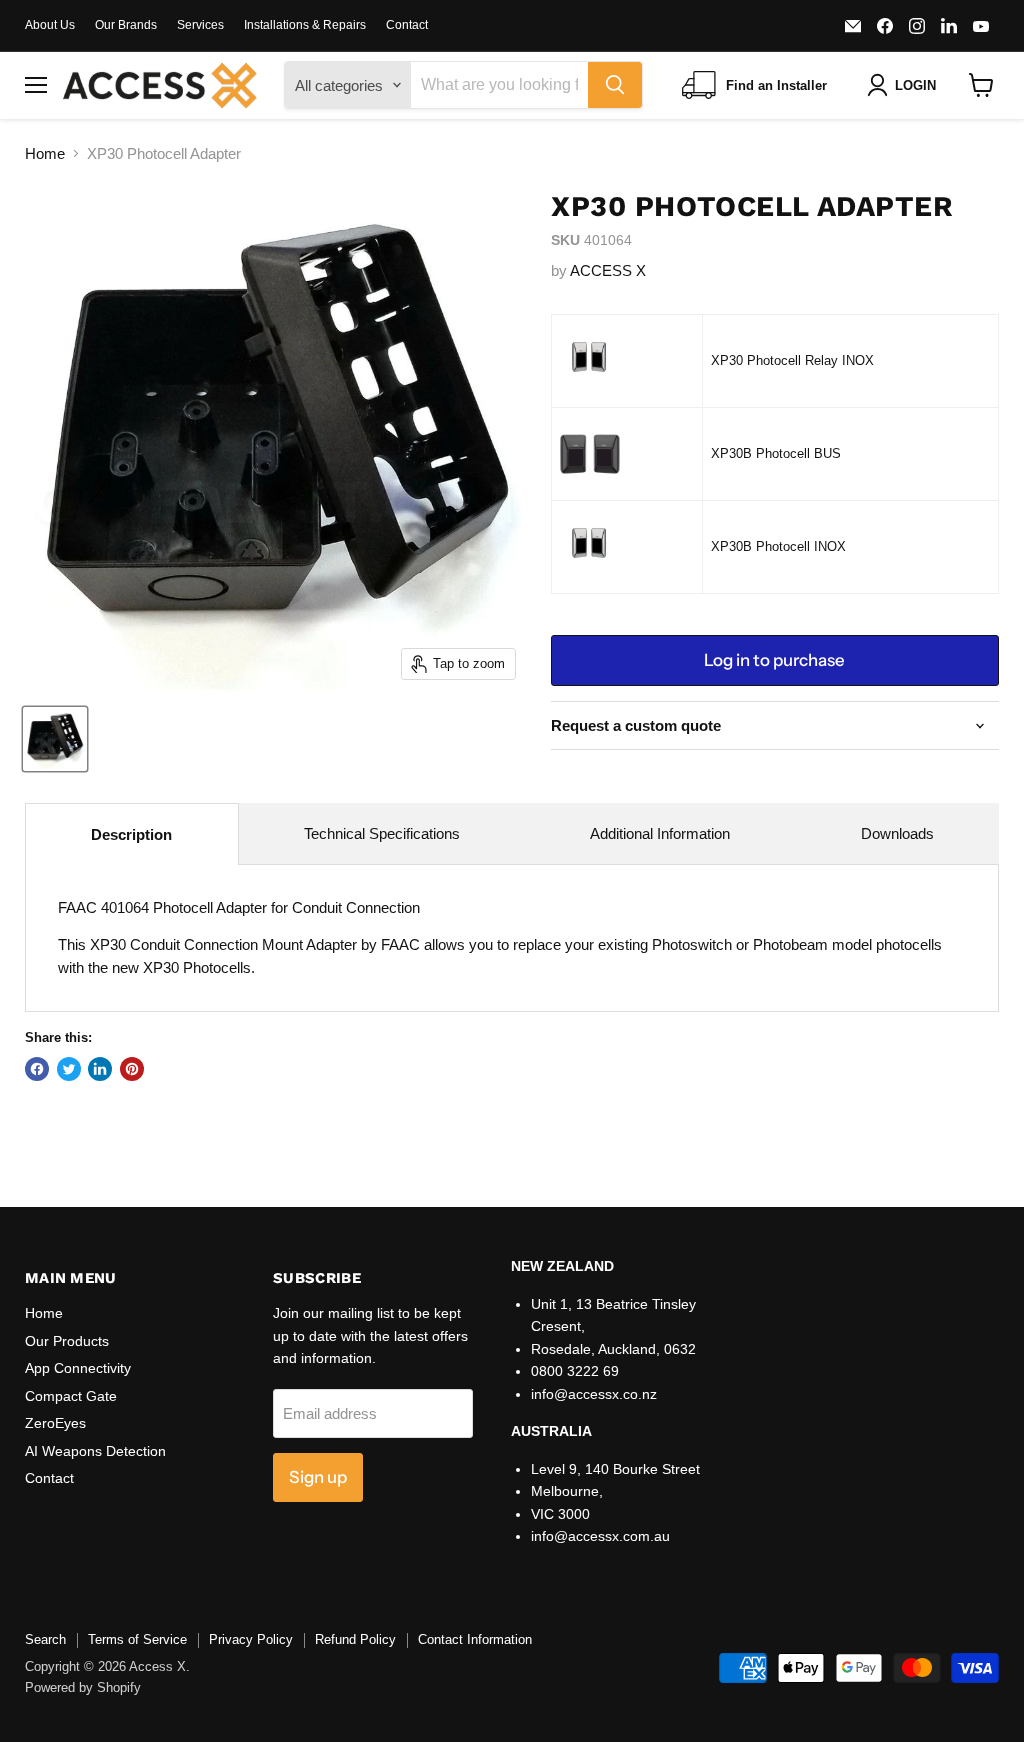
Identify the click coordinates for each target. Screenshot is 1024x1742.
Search (45, 1639)
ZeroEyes (55, 1423)
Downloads (897, 833)
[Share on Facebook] (37, 1069)
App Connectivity (78, 1368)
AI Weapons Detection (95, 1451)
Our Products (67, 1341)
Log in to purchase (774, 660)
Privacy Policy (251, 1639)
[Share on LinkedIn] (100, 1069)
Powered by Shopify (83, 1687)
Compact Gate (71, 1396)
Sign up (318, 1477)
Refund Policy (355, 1639)
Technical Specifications (382, 833)
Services (200, 25)
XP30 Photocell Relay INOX (792, 360)
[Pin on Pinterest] (132, 1069)
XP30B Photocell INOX (778, 546)
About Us (50, 25)
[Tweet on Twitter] (69, 1069)
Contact (407, 25)
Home (45, 153)
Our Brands (126, 25)
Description (131, 834)
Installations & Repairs (305, 25)
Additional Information (660, 833)
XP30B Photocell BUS (776, 453)
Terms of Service (137, 1639)
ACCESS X (608, 270)
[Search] (615, 85)
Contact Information (475, 1639)
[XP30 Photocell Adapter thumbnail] (55, 739)
